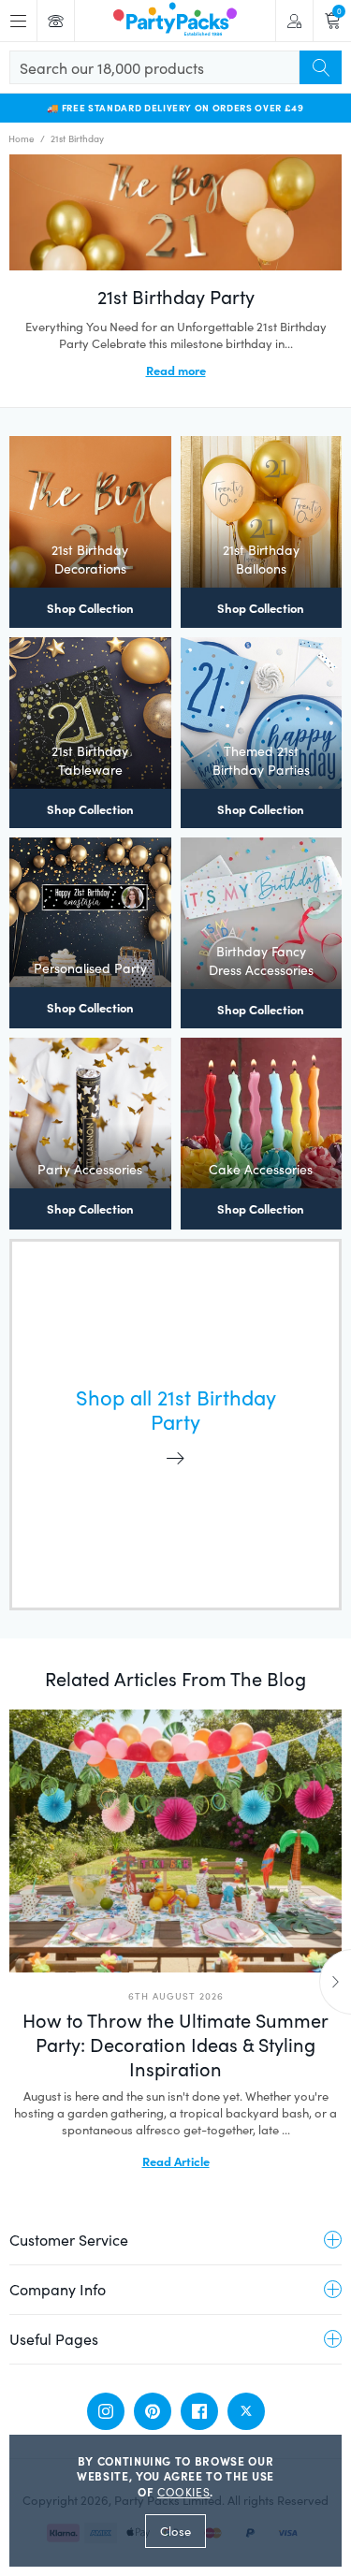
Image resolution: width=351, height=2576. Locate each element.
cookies (184, 2492)
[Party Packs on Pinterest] (153, 2411)
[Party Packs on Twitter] (246, 2411)
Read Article (176, 2161)
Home (22, 138)
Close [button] (175, 2531)
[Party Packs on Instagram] (106, 2411)
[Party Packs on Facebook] (199, 2411)
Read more (176, 370)
